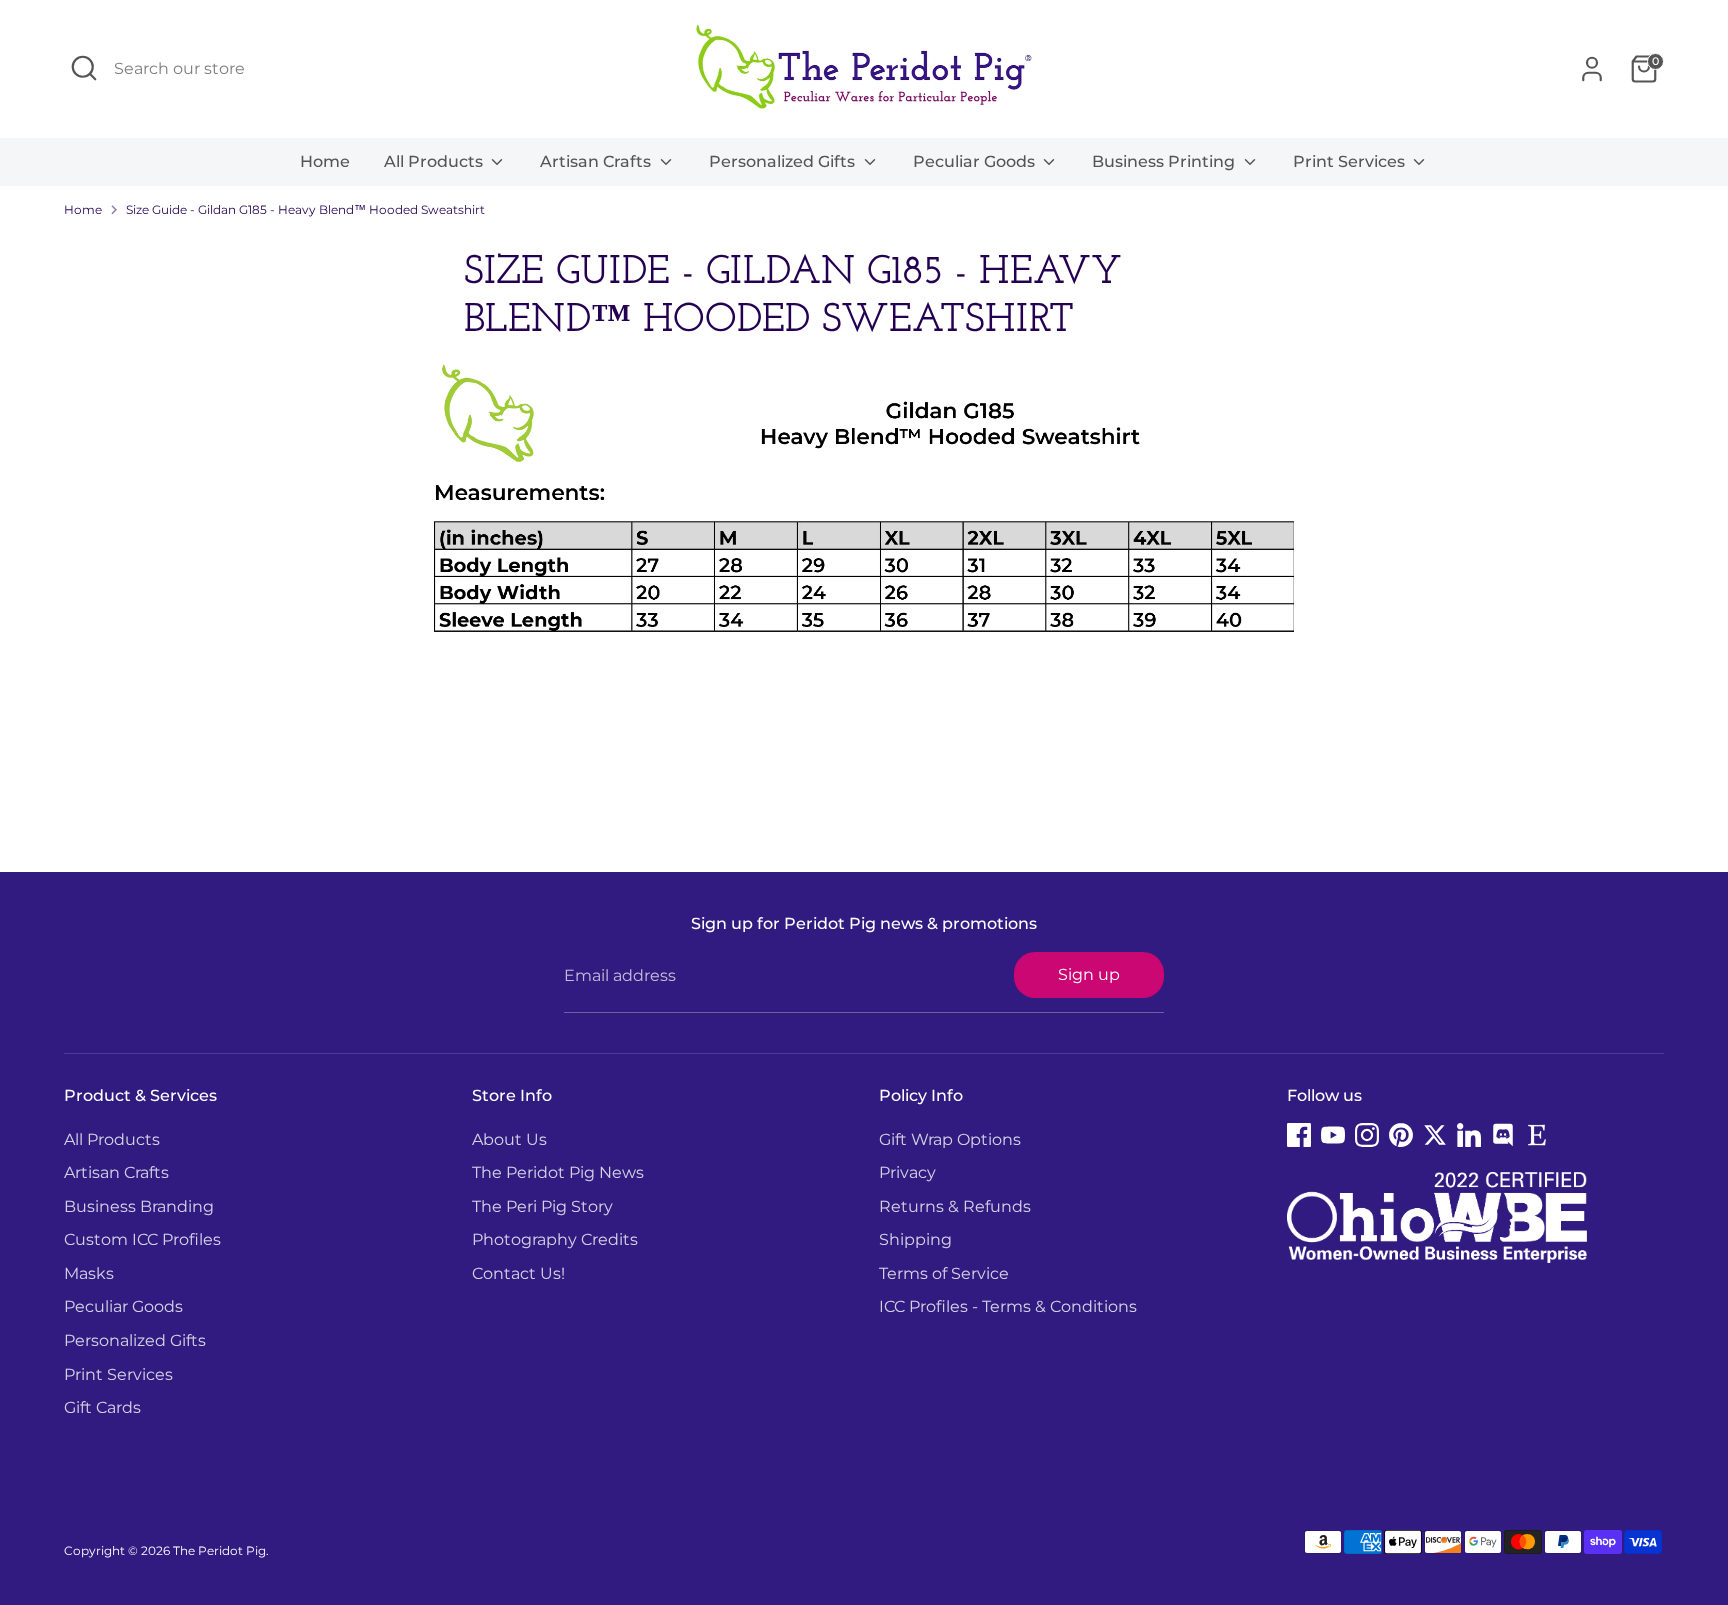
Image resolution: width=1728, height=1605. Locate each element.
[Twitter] (1435, 1135)
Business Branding (139, 1206)
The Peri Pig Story (542, 1206)
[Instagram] (1367, 1135)
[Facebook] (1299, 1135)
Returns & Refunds (955, 1206)
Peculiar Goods (976, 161)
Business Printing (1165, 161)
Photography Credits (555, 1239)
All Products (435, 161)
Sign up (1089, 974)
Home (325, 161)
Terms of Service (944, 1273)
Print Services (1351, 161)
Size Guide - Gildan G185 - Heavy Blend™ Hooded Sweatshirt (305, 209)
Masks (89, 1273)
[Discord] (1503, 1135)
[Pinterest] (1401, 1135)
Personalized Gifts (784, 161)
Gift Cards (102, 1407)
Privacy (907, 1172)
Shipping (915, 1239)
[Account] (1592, 69)
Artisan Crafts (597, 161)
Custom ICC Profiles (142, 1239)
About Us (509, 1139)
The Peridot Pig (219, 1550)
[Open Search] (84, 68)
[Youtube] (1333, 1135)
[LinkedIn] (1469, 1135)
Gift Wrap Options (950, 1139)
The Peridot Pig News (558, 1172)
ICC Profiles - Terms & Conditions (1008, 1306)
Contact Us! (518, 1273)
